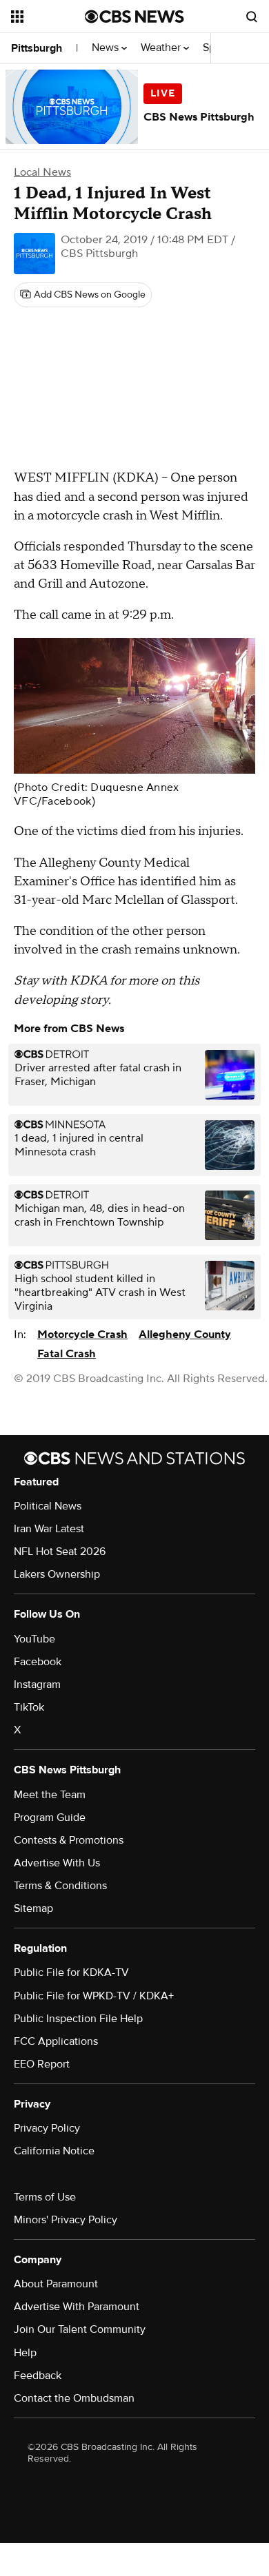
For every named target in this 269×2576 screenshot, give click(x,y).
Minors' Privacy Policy (66, 2220)
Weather (162, 48)
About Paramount (56, 2284)
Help (25, 2353)
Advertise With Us (57, 1863)
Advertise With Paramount (77, 2307)
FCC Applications (56, 2041)
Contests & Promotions (69, 1840)
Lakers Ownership (57, 1574)
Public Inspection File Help (78, 2019)
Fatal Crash (67, 1354)
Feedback (38, 2376)
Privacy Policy (47, 2128)
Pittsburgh (37, 48)
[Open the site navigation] (48, 17)
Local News (42, 172)
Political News (48, 1506)
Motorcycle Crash (82, 1335)
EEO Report (42, 2064)
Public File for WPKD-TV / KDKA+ (94, 1996)
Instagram (37, 1684)
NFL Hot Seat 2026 (60, 1552)
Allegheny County (185, 1335)
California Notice (54, 2151)
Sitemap (33, 1908)
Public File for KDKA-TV (71, 1972)
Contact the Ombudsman (74, 2398)
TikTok (29, 1707)
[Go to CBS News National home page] (134, 17)
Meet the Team (50, 1795)
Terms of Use (45, 2197)
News (107, 48)
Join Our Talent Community (80, 2329)
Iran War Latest (49, 1529)
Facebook (38, 1662)
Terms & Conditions (60, 1886)
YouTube (34, 1639)
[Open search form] (252, 17)
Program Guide (50, 1817)
